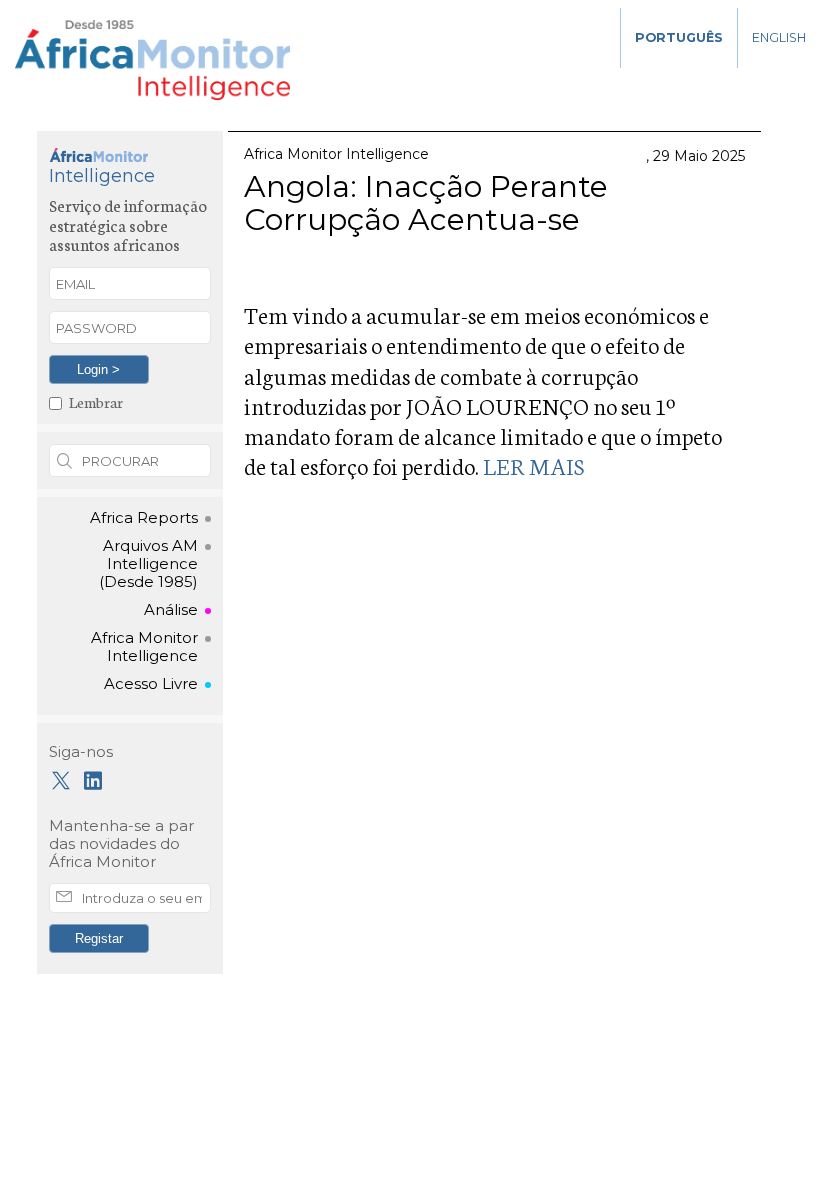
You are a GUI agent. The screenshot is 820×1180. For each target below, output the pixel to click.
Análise (171, 610)
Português (679, 37)
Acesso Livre (151, 684)
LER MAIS (531, 465)
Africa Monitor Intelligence (144, 647)
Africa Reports (144, 518)
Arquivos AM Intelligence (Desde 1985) (148, 564)
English (779, 37)
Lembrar (96, 401)
